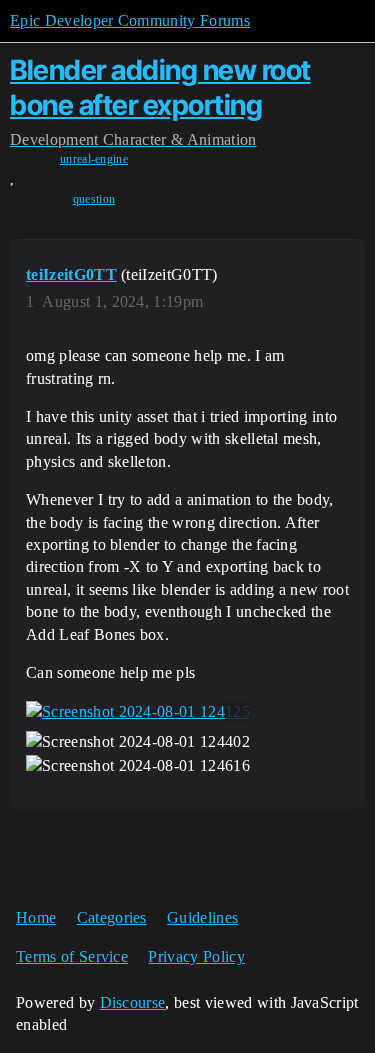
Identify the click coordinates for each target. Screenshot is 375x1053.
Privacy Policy (196, 956)
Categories (112, 917)
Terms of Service (72, 956)
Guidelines (202, 917)
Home (36, 917)
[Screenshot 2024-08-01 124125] (138, 712)
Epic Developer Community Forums (130, 20)
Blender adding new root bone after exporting (160, 87)
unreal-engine (94, 159)
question (94, 199)
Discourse (133, 1002)
